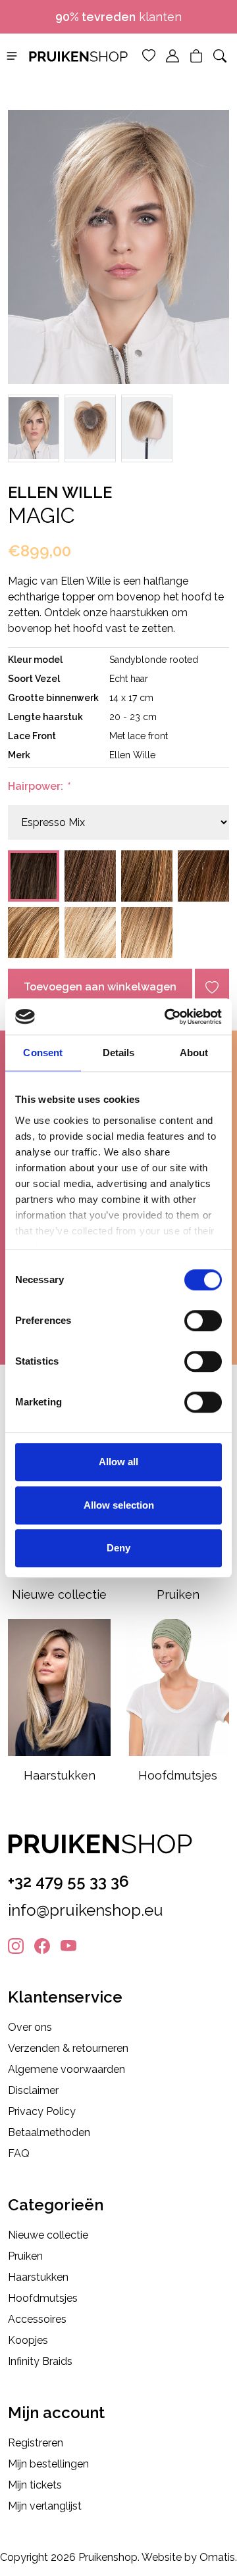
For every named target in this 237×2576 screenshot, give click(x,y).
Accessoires (37, 2319)
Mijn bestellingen (48, 2464)
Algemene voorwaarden (66, 2069)
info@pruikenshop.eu (86, 1910)
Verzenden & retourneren (68, 2048)
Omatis (217, 2557)
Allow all (118, 1462)
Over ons (30, 2027)
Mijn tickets (35, 2485)
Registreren (36, 2443)
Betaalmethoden (49, 2132)
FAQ (19, 2153)
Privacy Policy (42, 2111)
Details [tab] (119, 1053)
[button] (12, 55)
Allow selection (119, 1505)
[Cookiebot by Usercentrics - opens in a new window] (167, 1017)
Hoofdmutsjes (43, 2298)
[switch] (203, 1321)
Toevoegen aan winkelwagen (100, 987)
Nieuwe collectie (48, 2235)
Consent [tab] (43, 1053)
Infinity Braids (40, 2361)
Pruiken (25, 2256)
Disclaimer (33, 2090)
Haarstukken (38, 2277)
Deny (118, 1548)
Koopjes (28, 2340)
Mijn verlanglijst (45, 2506)
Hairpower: (39, 786)
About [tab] (194, 1053)
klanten (118, 17)
